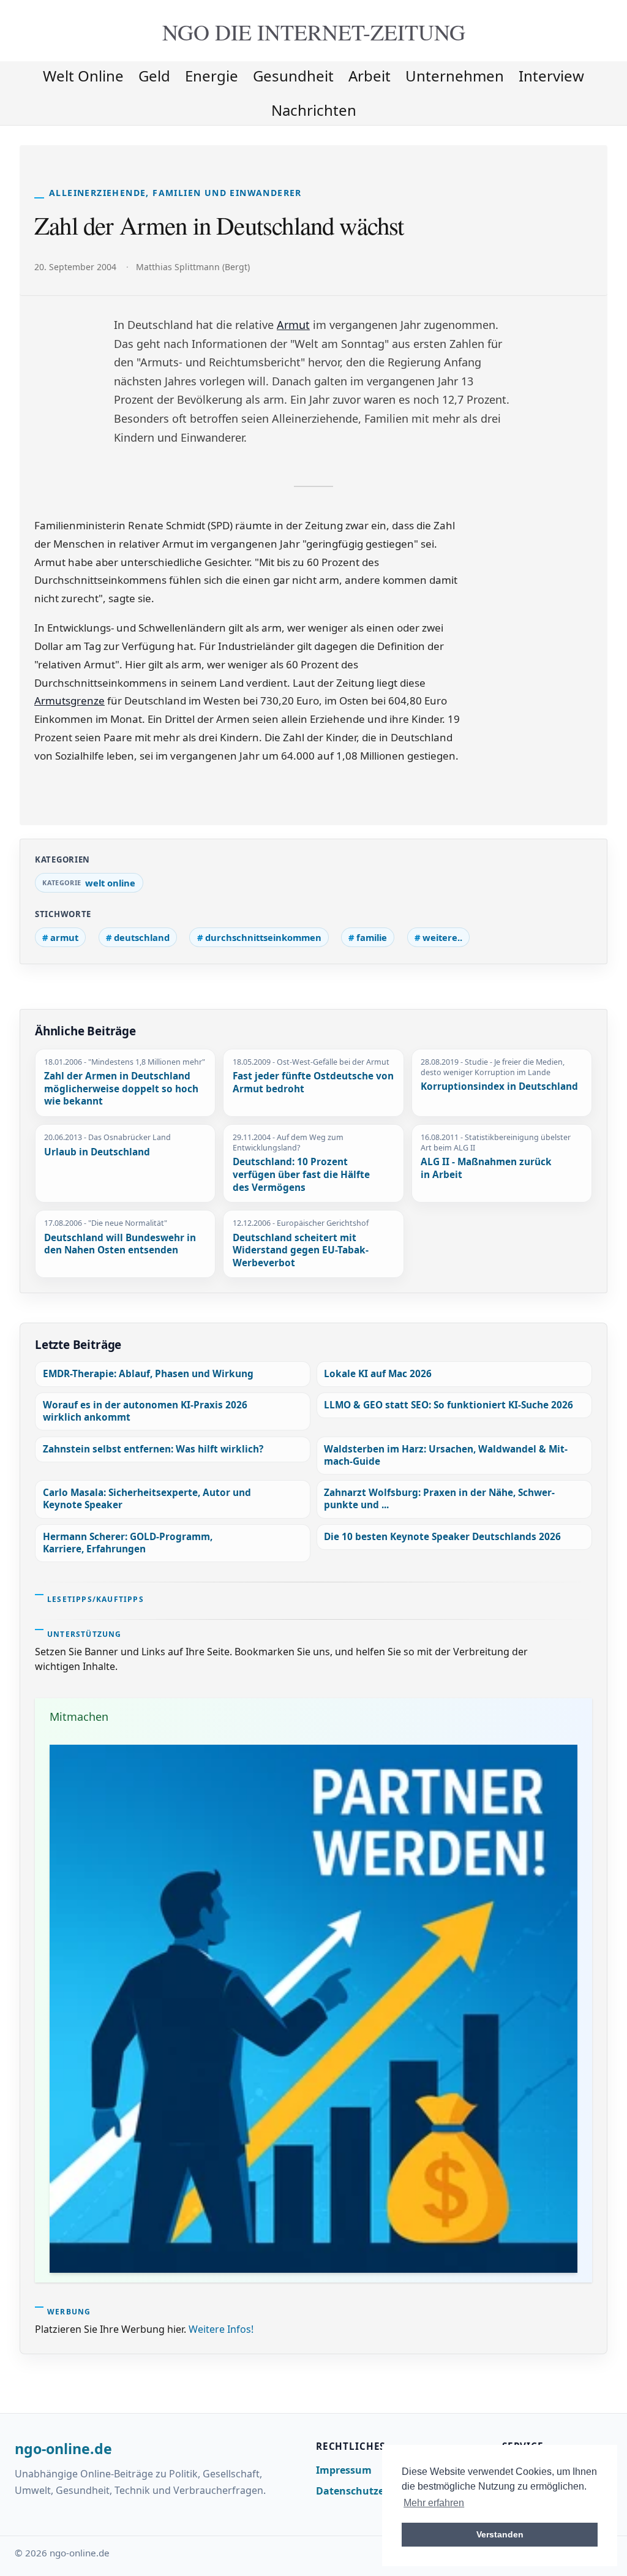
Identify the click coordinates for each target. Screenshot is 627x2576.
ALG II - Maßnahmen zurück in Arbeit (486, 1169)
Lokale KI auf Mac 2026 (378, 1374)
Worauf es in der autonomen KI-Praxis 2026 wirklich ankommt (145, 1411)
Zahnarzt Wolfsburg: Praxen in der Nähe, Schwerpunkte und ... (439, 1499)
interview (551, 76)
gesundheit (293, 76)
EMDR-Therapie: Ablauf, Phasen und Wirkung (148, 1374)
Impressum (344, 2470)
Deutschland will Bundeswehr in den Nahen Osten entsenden (120, 1245)
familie (372, 937)
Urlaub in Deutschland (97, 1152)
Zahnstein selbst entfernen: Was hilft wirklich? (153, 1449)
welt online (83, 76)
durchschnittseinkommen (263, 937)
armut (64, 937)
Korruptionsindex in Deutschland (499, 1087)
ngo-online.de (63, 2449)
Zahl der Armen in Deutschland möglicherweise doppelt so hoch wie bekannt (121, 1089)
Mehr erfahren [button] (434, 2503)
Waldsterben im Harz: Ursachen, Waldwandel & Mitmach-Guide (446, 1455)
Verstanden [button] (500, 2534)
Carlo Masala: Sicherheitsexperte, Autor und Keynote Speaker (147, 1499)
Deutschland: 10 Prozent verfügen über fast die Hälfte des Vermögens (301, 1175)
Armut (293, 325)
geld (154, 76)
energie (212, 76)
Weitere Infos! (221, 2329)
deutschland (142, 937)
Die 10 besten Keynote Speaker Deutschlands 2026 (442, 1537)
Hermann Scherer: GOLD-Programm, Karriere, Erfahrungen (128, 1543)
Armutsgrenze (69, 701)
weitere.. (442, 937)
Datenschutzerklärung (372, 2491)
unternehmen (455, 76)
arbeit (370, 76)
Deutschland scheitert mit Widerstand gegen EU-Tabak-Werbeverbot (301, 1251)
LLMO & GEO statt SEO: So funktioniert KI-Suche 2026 (449, 1405)
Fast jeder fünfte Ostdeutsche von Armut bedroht (313, 1083)
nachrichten (314, 110)
